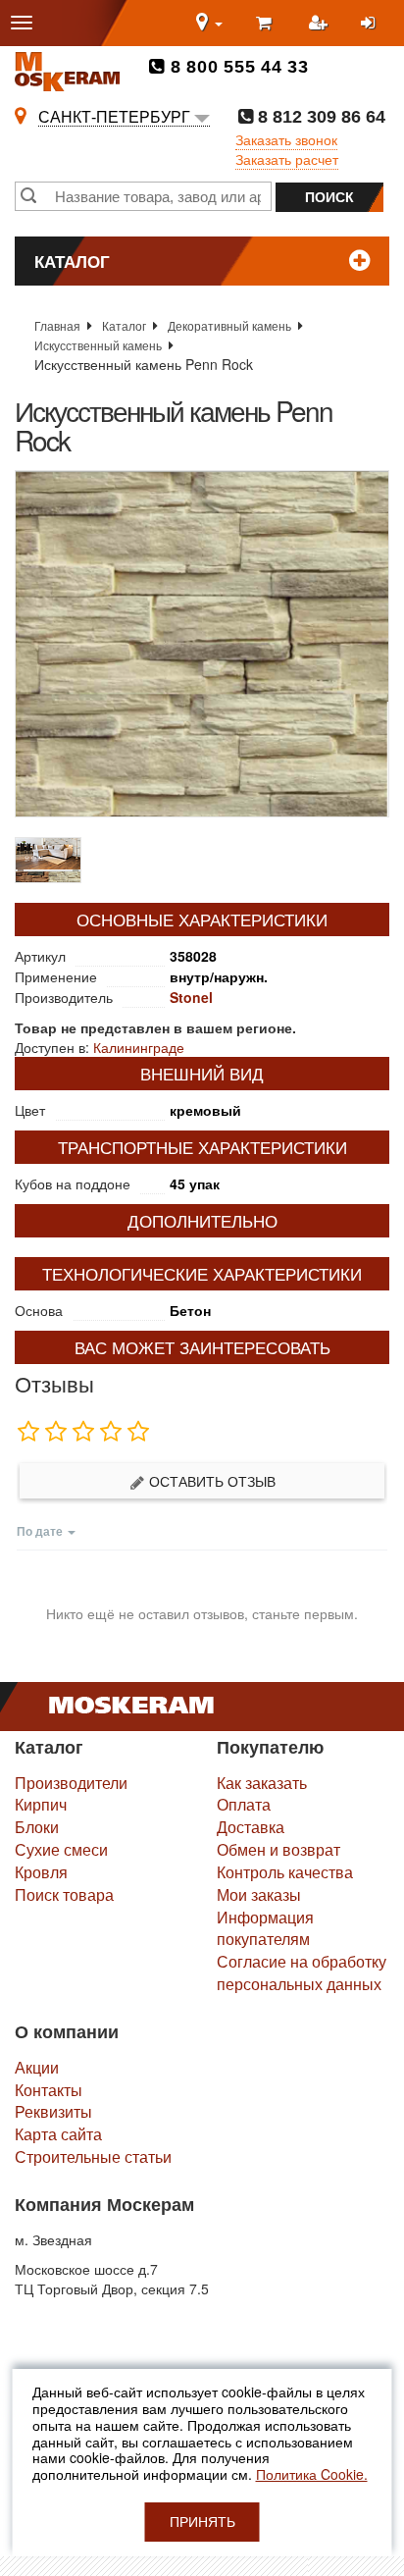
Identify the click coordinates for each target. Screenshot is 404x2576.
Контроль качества (285, 1872)
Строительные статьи (93, 2156)
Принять (202, 2522)
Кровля (41, 1872)
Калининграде (139, 1047)
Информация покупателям (265, 1928)
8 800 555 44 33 (237, 67)
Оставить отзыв (210, 1481)
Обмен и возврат (278, 1849)
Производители (71, 1783)
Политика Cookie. (312, 2474)
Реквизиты (53, 2111)
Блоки (37, 1827)
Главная (57, 325)
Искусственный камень (98, 345)
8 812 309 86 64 (319, 117)
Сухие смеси (61, 1849)
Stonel (191, 997)
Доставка (251, 1827)
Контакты (49, 2090)
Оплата (244, 1804)
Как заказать (262, 1783)
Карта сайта (58, 2134)
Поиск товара (64, 1894)
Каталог (124, 325)
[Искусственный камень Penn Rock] (202, 644)
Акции (37, 2067)
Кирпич (41, 1804)
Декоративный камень (229, 325)
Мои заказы (259, 1894)
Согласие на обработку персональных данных (302, 1972)
